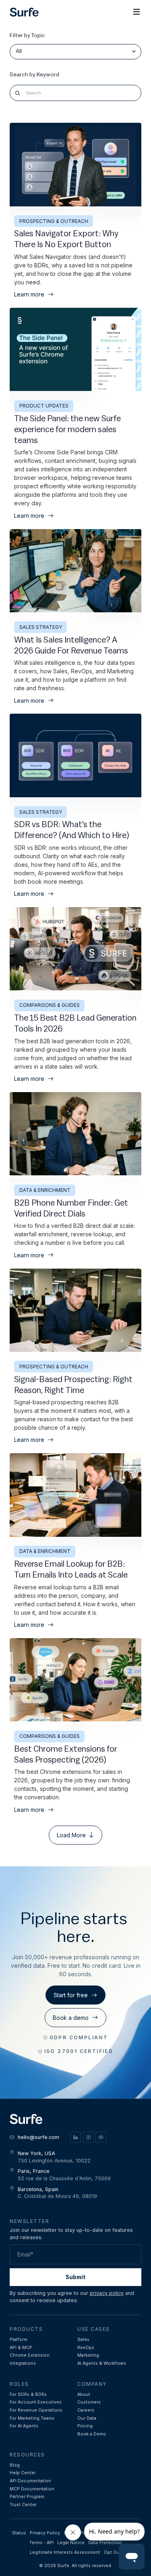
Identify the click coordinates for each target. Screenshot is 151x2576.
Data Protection (105, 2543)
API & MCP (21, 2348)
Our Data (87, 2418)
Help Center (23, 2473)
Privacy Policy (45, 2533)
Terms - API (41, 2543)
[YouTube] (101, 2137)
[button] (137, 12)
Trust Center (23, 2505)
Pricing (85, 2426)
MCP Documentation (32, 2489)
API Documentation (30, 2481)
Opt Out (113, 2552)
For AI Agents (24, 2426)
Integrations (23, 2363)
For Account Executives (36, 2402)
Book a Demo (92, 2434)
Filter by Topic (27, 36)
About (84, 2394)
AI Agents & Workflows (102, 2363)
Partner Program (27, 2497)
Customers (89, 2402)
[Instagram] (88, 2137)
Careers (86, 2410)
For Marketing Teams (32, 2418)
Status (19, 2533)
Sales (83, 2340)
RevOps (86, 2348)
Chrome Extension (30, 2355)
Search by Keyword (34, 75)
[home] (24, 12)
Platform (19, 2340)
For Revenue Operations (36, 2410)
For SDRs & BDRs (28, 2394)
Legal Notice (71, 2543)
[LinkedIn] (75, 2137)
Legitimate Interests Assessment (65, 2552)
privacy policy (107, 2293)
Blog (15, 2465)
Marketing (88, 2355)
